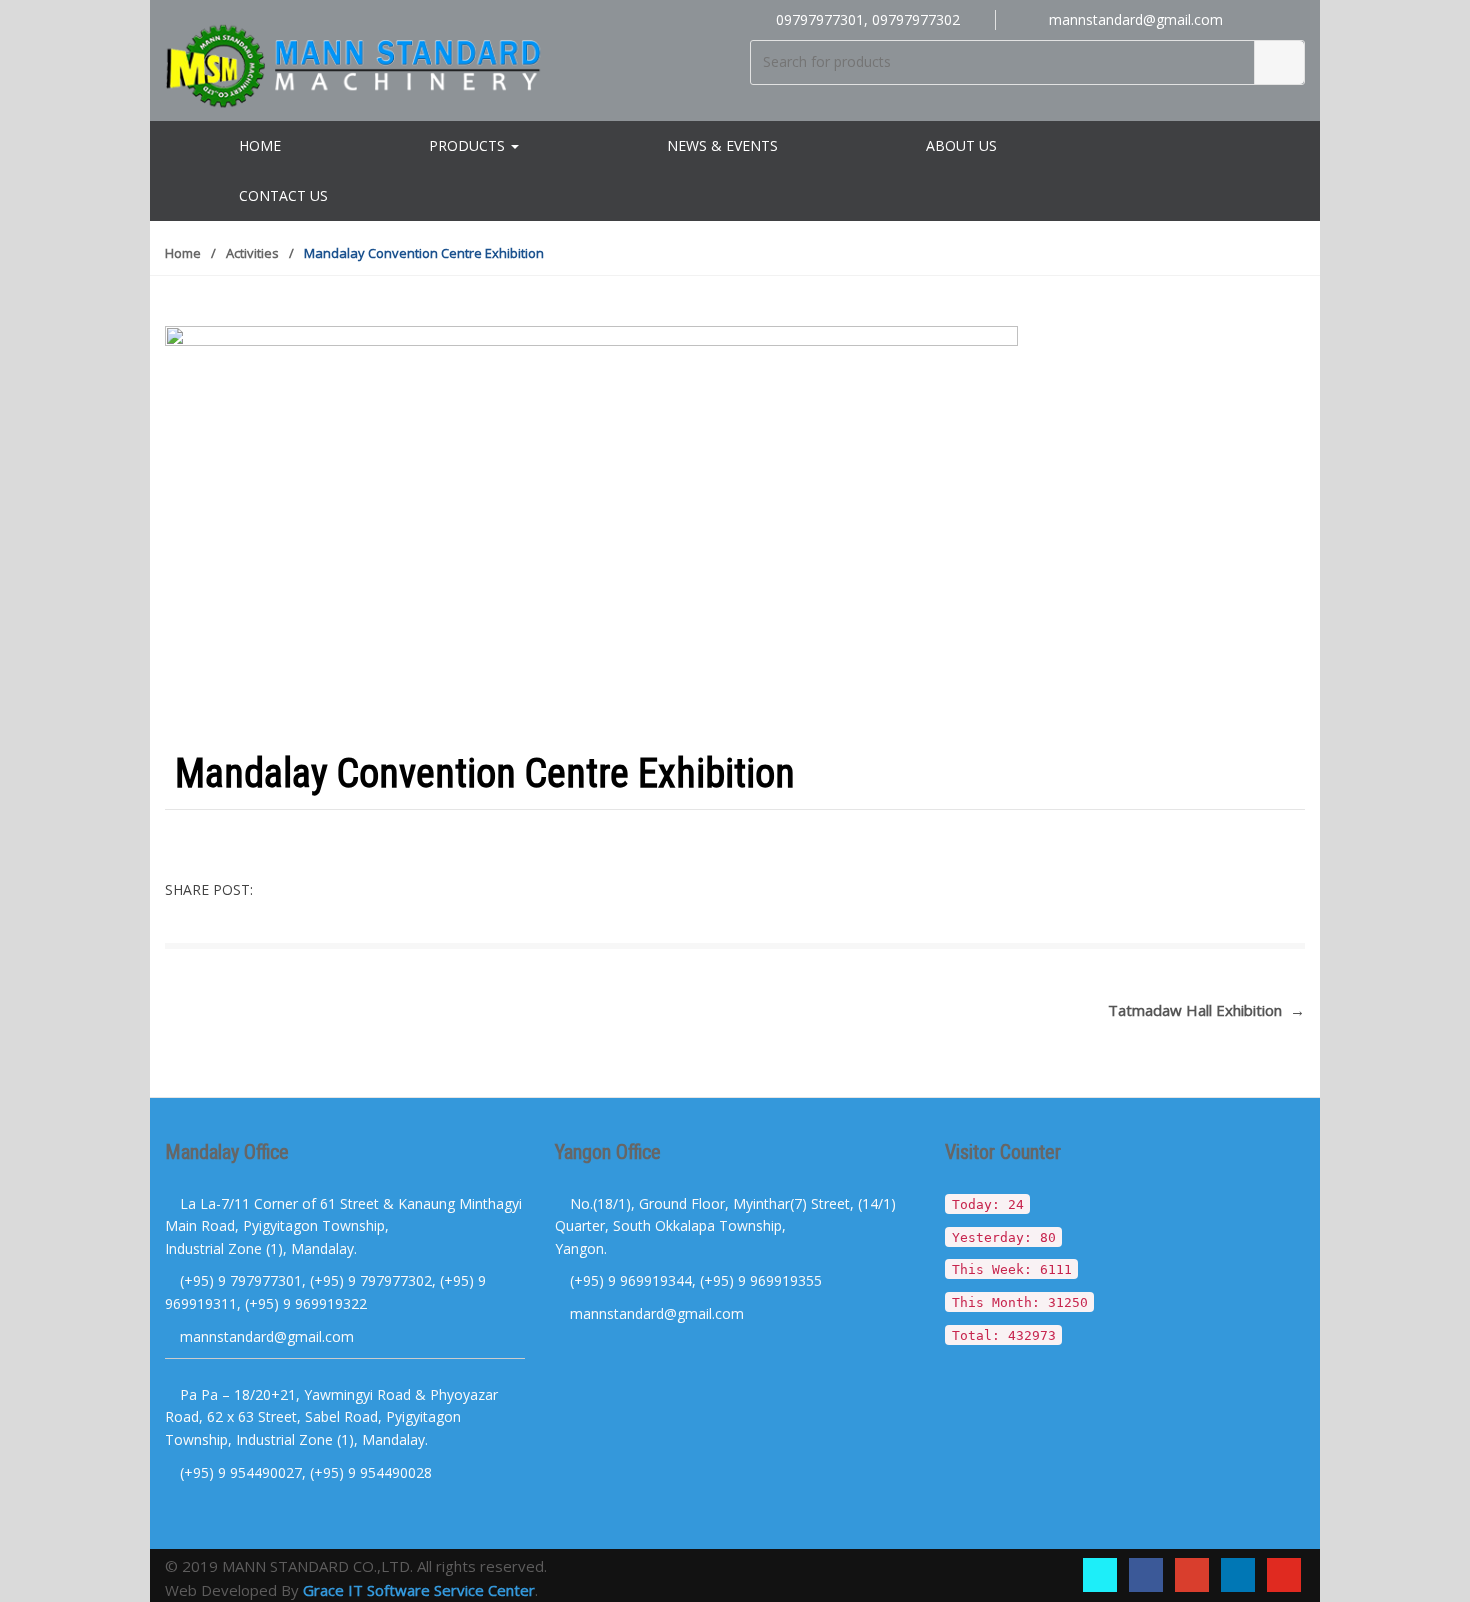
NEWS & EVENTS (722, 145)
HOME (260, 145)
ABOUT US (961, 145)
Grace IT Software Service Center (419, 1590)
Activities (252, 253)
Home (183, 253)
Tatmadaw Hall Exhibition (1206, 1010)
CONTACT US (283, 195)
